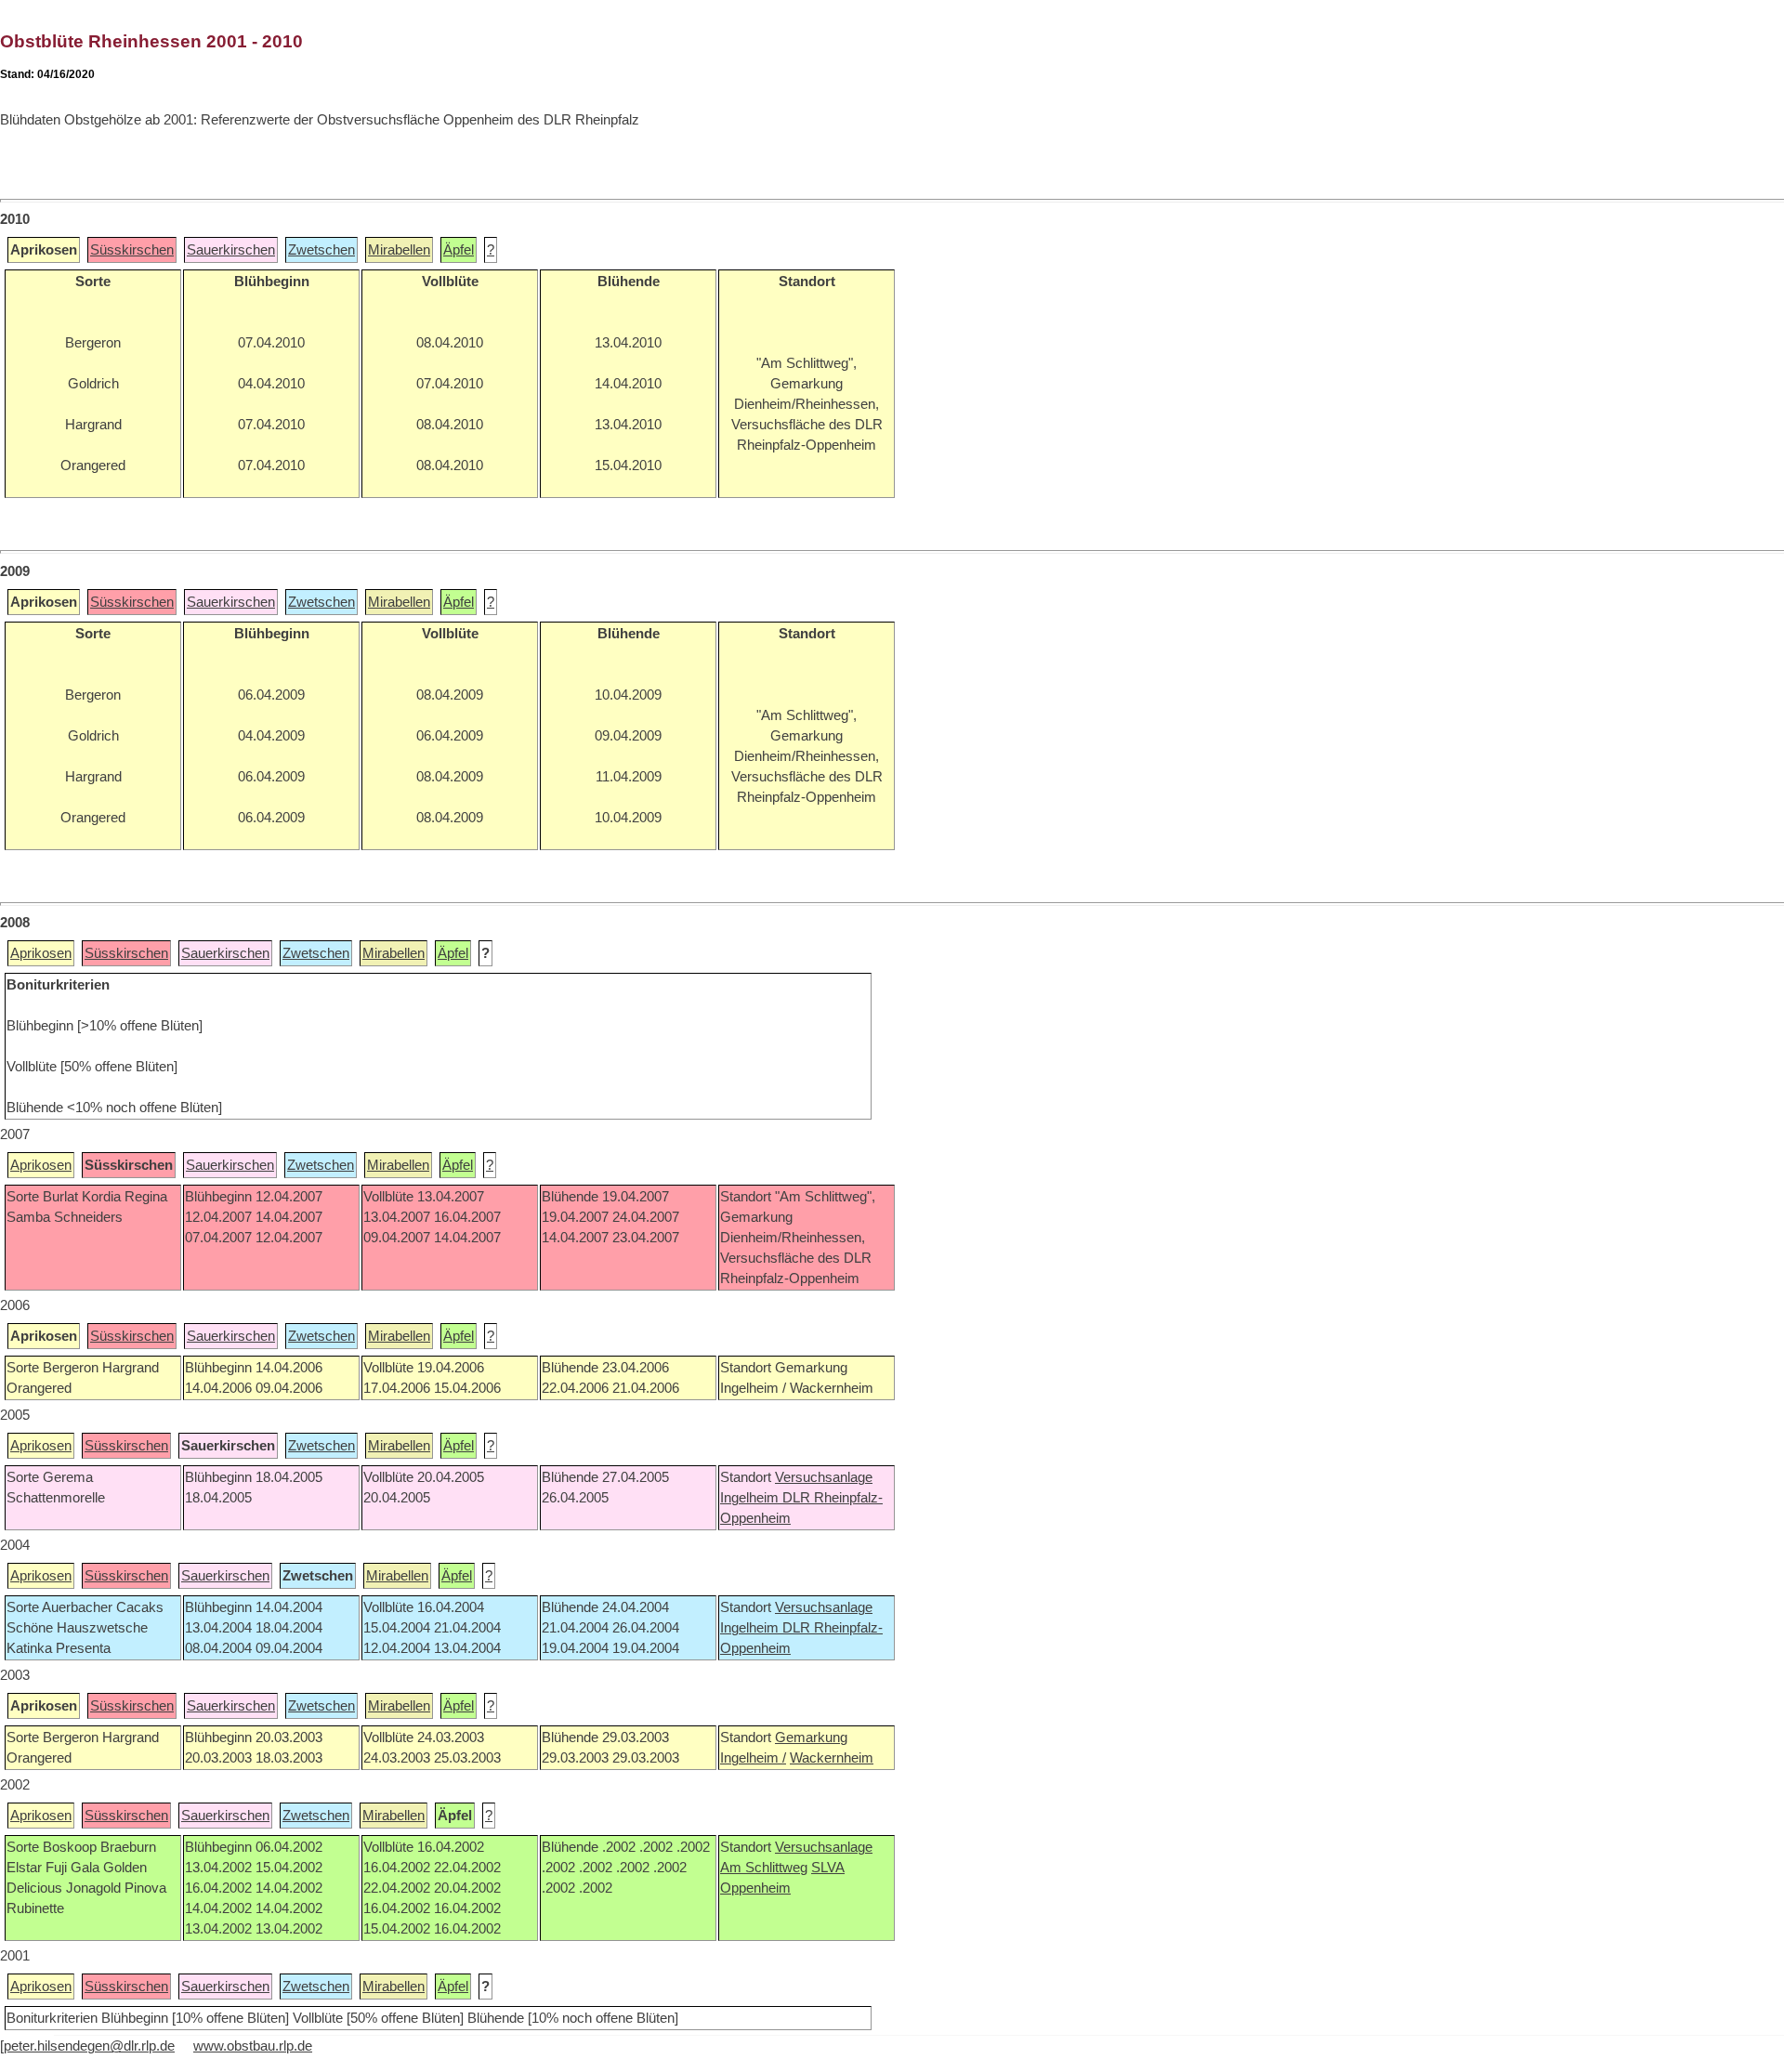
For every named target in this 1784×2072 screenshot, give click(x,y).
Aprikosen (41, 953)
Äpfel (459, 250)
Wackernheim (832, 1758)
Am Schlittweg (764, 1868)
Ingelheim (751, 1498)
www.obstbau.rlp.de (253, 2046)
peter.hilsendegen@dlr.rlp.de (89, 2046)
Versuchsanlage (824, 1477)
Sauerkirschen (231, 250)
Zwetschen (321, 250)
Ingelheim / (753, 1758)
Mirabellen (399, 250)
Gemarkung (811, 1738)
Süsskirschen (132, 250)
